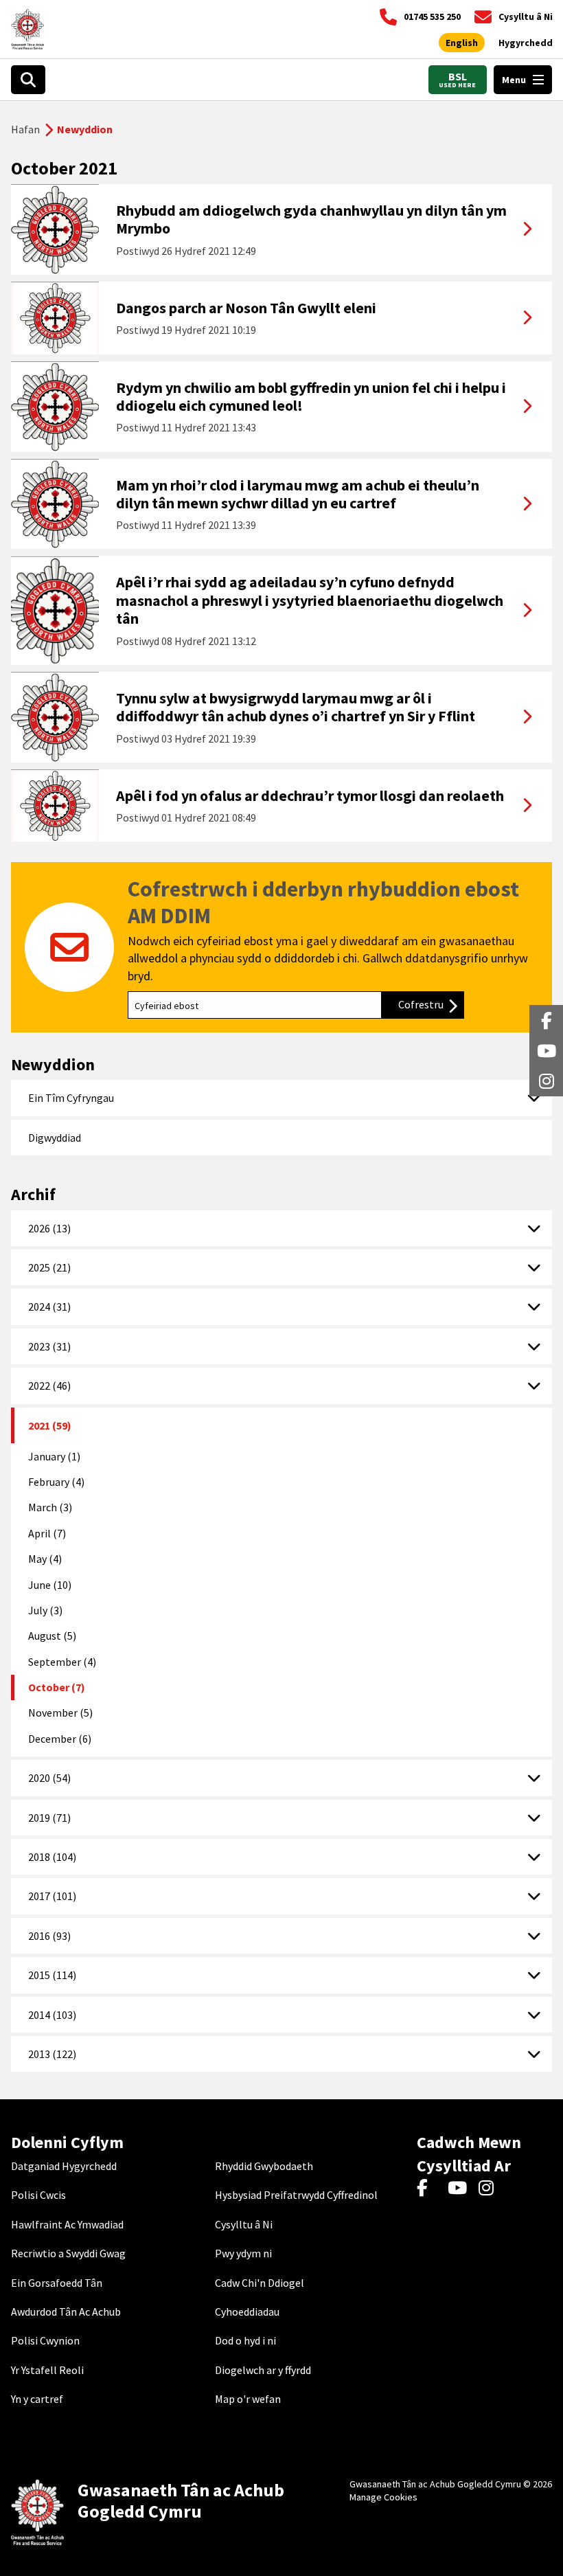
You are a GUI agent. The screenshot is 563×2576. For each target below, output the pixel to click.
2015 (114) (52, 1975)
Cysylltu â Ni (244, 2224)
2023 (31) (49, 1346)
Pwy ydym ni (243, 2253)
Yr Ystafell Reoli (47, 2370)
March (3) (50, 1507)
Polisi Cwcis (38, 2195)
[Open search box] (28, 80)
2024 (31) (49, 1307)
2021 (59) (50, 1425)
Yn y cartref (37, 2399)
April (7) (47, 1533)
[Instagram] (491, 2189)
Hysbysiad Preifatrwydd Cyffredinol (296, 2195)
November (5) (60, 1713)
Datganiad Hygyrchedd (64, 2166)
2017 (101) (52, 1896)
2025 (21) (49, 1267)
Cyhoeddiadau (247, 2312)
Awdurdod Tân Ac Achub (66, 2312)
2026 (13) (49, 1228)
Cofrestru (431, 1004)
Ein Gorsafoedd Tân (57, 2283)
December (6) (60, 1739)
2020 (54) (49, 1778)
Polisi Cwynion (45, 2340)
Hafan (25, 129)
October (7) (57, 1687)
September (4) (62, 1662)
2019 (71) (49, 1818)
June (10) (50, 1585)
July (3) (45, 1610)
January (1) (54, 1456)
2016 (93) (49, 1936)
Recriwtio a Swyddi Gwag (68, 2253)
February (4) (56, 1482)
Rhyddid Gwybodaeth (264, 2166)
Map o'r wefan (248, 2399)
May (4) (45, 1559)
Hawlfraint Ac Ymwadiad (67, 2224)
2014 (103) (52, 2015)
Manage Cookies (383, 2497)
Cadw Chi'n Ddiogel (260, 2283)
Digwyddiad (55, 1138)
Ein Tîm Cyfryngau (71, 1098)
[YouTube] (460, 2189)
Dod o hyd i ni (245, 2340)
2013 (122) (52, 2054)
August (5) (52, 1636)
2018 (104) (52, 1857)
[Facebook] (429, 2189)
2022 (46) (49, 1386)
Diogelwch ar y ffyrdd (263, 2370)
